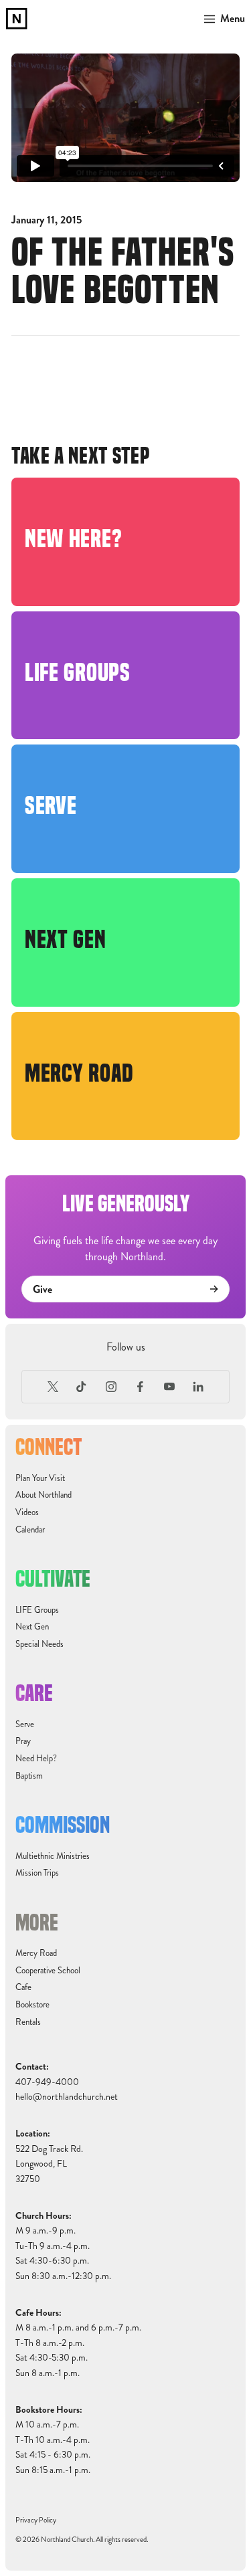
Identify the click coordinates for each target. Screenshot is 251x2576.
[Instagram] (111, 1387)
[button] (222, 19)
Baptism (29, 1776)
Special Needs (39, 1644)
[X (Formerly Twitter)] (53, 1387)
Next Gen (32, 1627)
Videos (27, 1512)
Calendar (30, 1530)
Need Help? (36, 1759)
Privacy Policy (36, 2520)
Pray (23, 1741)
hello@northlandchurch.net (67, 2097)
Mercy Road (36, 1953)
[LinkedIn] (199, 1387)
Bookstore (32, 2005)
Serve (25, 1724)
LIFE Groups (37, 1610)
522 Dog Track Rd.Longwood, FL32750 (49, 2164)
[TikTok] (82, 1387)
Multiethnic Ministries (53, 1856)
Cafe (23, 1987)
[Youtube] (169, 1387)
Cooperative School (48, 1971)
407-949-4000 (47, 2082)
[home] (17, 19)
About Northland (44, 1495)
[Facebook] (141, 1387)
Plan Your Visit (40, 1478)
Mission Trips (37, 1873)
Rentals (28, 2022)
